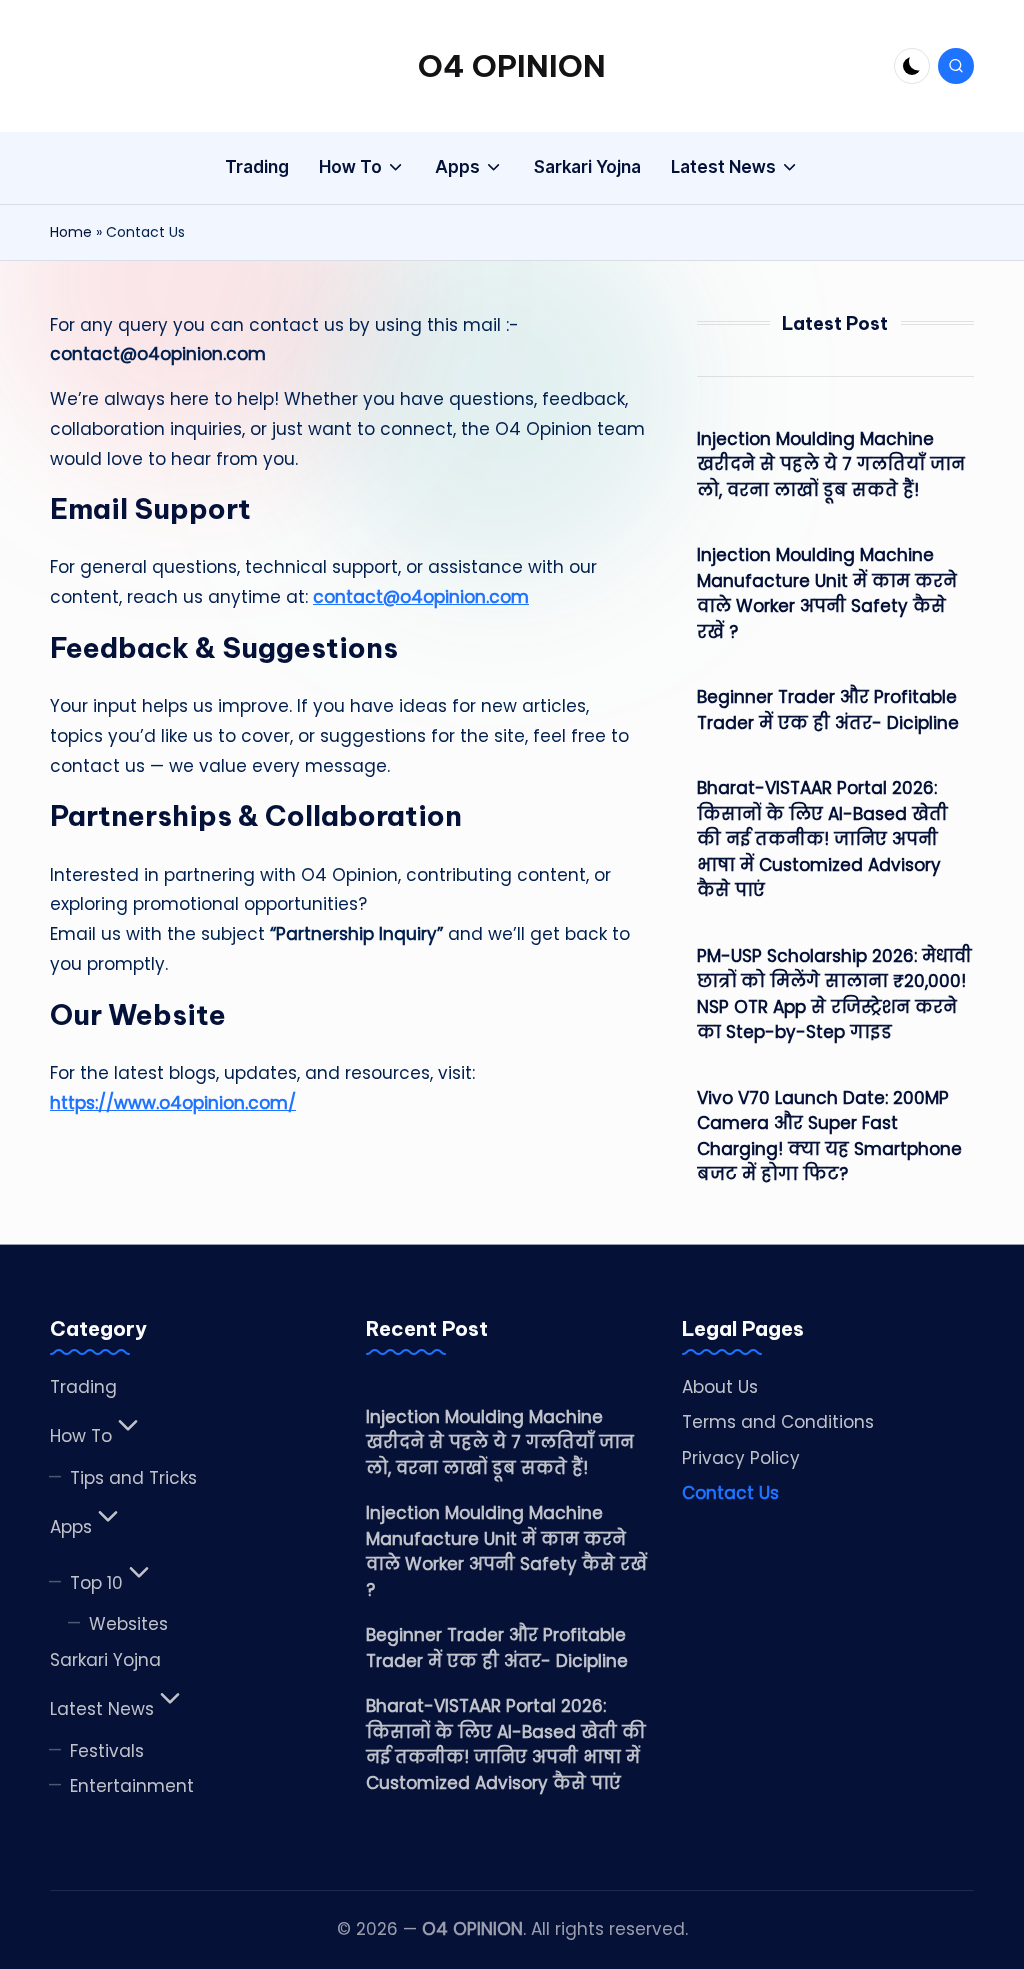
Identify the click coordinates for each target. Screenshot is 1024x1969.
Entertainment (132, 1786)
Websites (128, 1624)
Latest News (102, 1709)
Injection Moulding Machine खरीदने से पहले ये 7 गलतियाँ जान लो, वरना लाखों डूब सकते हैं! (831, 464)
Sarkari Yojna (105, 1660)
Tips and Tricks (133, 1478)
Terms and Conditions (778, 1422)
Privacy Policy (741, 1458)
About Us (720, 1387)
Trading (83, 1387)
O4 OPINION (512, 66)
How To (81, 1436)
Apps (71, 1527)
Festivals (107, 1751)
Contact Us (730, 1493)
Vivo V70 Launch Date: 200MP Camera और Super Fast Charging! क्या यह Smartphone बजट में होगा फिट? (829, 1136)
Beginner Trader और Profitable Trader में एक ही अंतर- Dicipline (828, 710)
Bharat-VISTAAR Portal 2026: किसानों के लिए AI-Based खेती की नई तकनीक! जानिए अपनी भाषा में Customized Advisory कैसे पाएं (822, 839)
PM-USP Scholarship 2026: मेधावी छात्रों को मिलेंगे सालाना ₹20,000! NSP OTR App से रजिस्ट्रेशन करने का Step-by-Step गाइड (834, 994)
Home (71, 232)
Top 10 (96, 1583)
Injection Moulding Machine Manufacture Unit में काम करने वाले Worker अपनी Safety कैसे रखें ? (827, 593)
